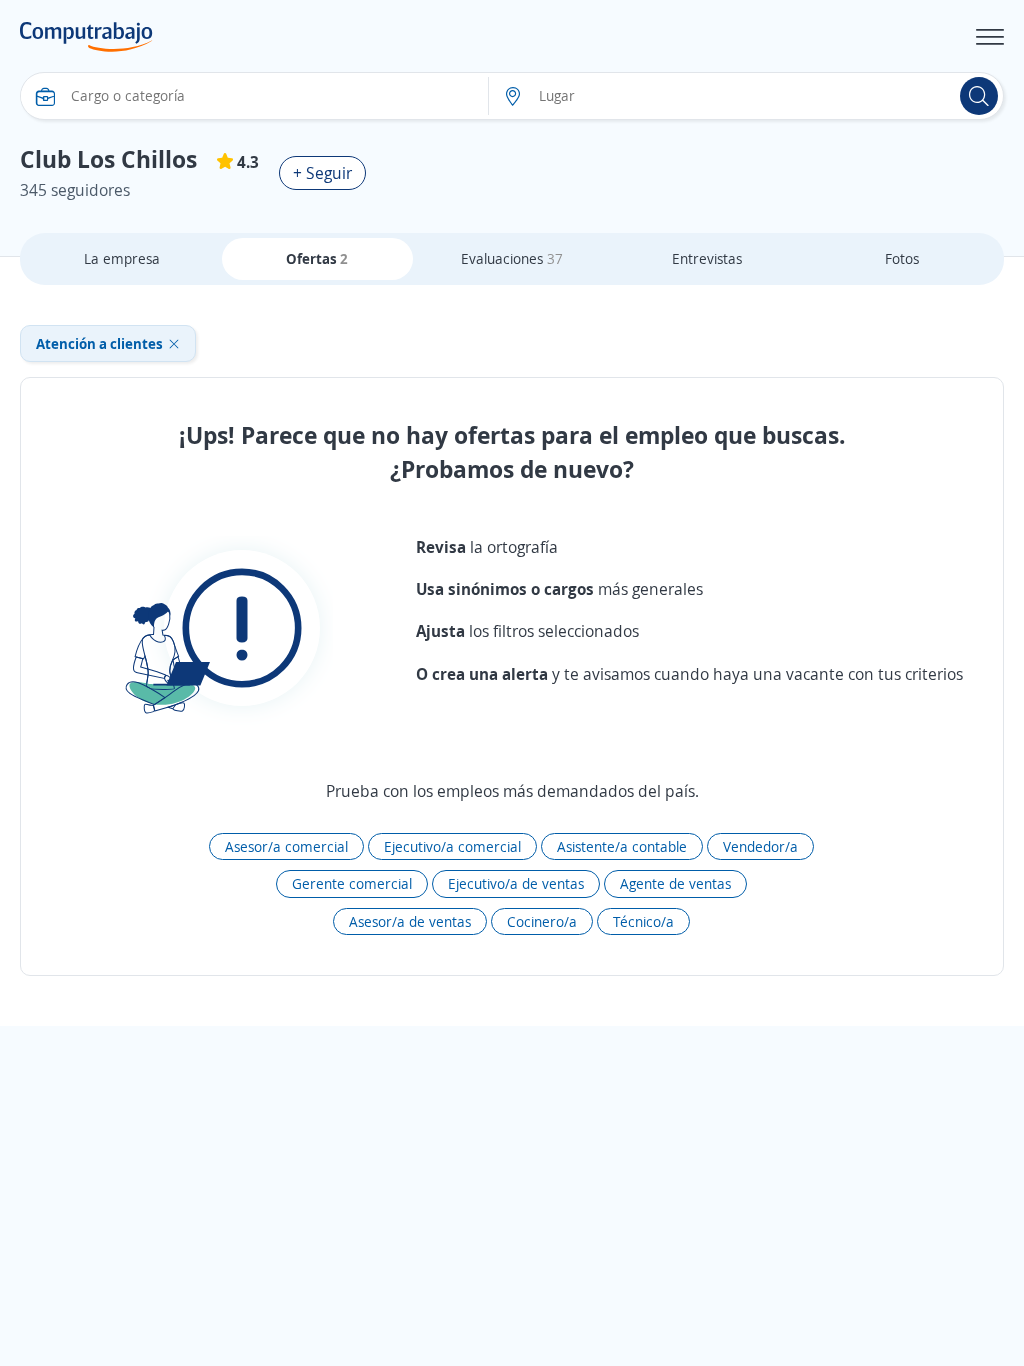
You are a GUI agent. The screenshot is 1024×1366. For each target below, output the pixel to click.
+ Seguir (322, 173)
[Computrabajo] (86, 37)
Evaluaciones (512, 258)
